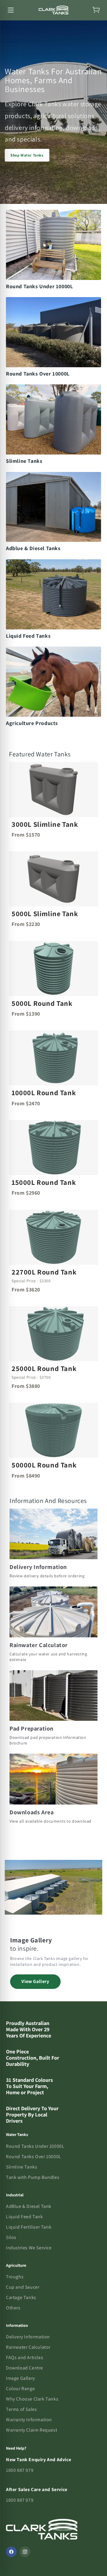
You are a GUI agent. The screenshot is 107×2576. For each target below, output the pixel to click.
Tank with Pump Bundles (33, 2177)
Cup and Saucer (23, 2287)
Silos (11, 2237)
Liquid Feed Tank (25, 2217)
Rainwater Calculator (28, 2347)
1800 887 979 (20, 2470)
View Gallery (35, 1981)
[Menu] (11, 10)
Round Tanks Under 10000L (35, 2146)
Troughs (15, 2277)
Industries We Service (29, 2248)
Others (13, 2308)
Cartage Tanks (21, 2297)
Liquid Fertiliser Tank (29, 2227)
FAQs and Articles (25, 2357)
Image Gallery (21, 2378)
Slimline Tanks (22, 2167)
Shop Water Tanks (27, 155)
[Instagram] (25, 2552)
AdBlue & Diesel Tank (29, 2206)
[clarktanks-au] (54, 10)
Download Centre (25, 2368)
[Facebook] (11, 2552)
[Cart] (96, 10)
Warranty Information (29, 2420)
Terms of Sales (21, 2409)
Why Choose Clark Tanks (32, 2399)
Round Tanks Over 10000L (34, 2157)
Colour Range (20, 2389)
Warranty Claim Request (32, 2430)
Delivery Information (28, 2337)
